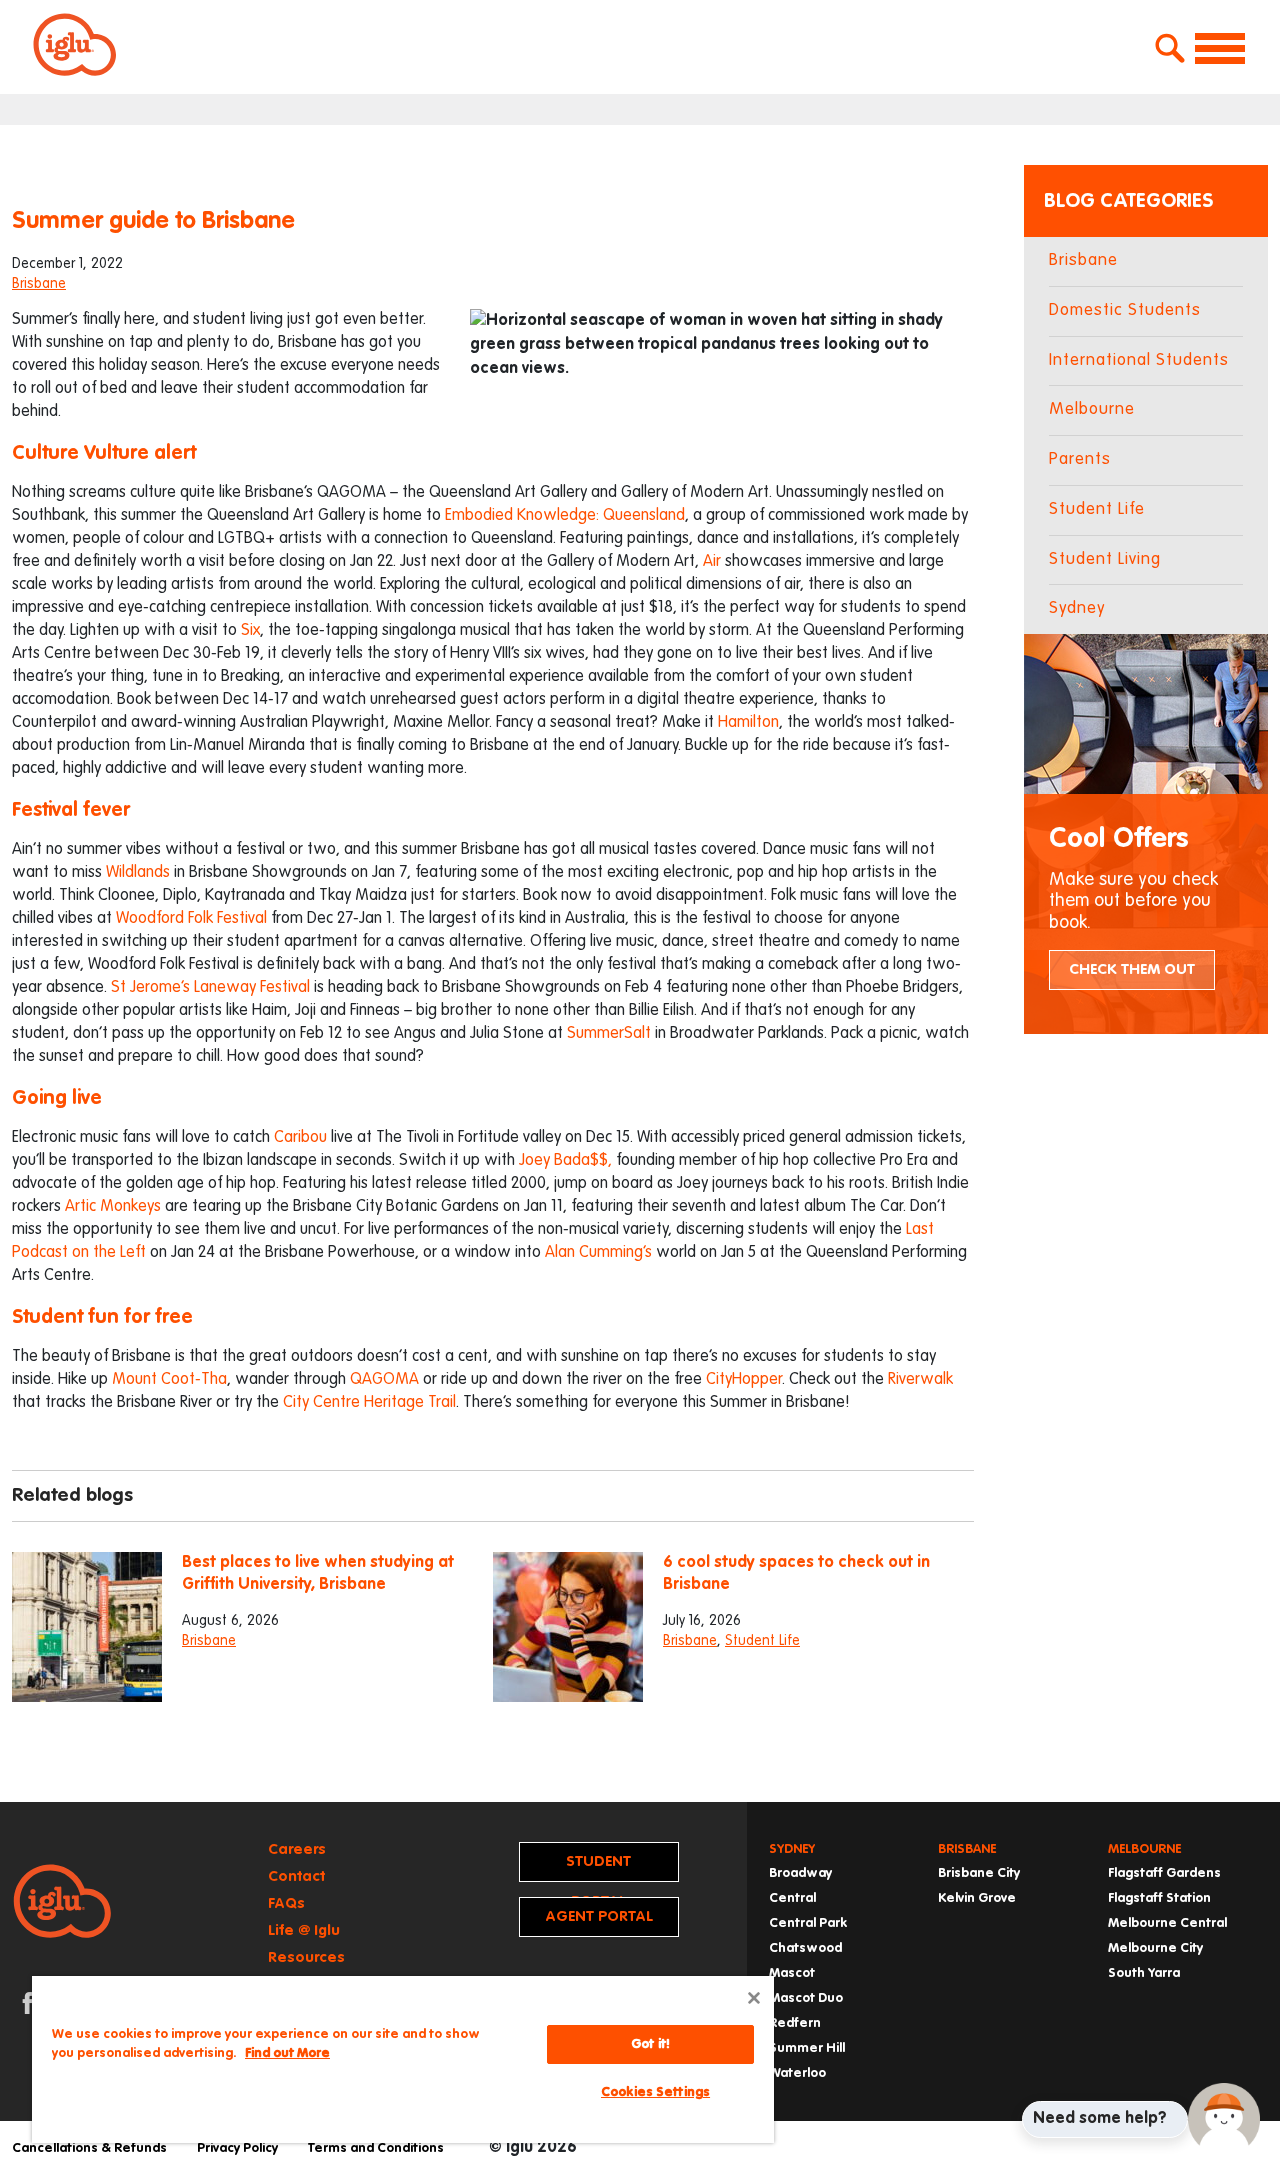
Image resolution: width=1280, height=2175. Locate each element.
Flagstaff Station (1159, 1898)
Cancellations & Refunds (89, 2148)
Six (250, 631)
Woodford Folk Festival (191, 919)
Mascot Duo (806, 1998)
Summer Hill (807, 2048)
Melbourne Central (1167, 1923)
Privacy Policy (237, 2148)
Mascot (792, 1973)
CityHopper (744, 1380)
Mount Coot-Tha (169, 1380)
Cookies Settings (655, 2092)
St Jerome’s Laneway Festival (210, 988)
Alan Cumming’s (598, 1253)
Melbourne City (1155, 1948)
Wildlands (138, 873)
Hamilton (748, 723)
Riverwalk (920, 1380)
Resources (306, 1957)
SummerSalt (607, 1034)
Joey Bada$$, (565, 1161)
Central (792, 1898)
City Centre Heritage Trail (369, 1403)
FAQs (286, 1903)
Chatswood (805, 1948)
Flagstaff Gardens (1164, 1873)
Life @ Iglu (304, 1930)
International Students (1139, 360)
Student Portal (598, 1868)
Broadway (800, 1873)
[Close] (754, 1998)
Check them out (1132, 969)
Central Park (808, 1923)
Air (712, 562)
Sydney (1077, 608)
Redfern (795, 2023)
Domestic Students (1125, 310)
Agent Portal (599, 1916)
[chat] (1224, 2119)
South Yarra (1144, 1973)
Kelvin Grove (977, 1898)
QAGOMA (384, 1380)
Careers (297, 1849)
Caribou (300, 1138)
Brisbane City (979, 1873)
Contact (296, 1876)
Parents (1080, 459)
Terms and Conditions (376, 2148)
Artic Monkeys (113, 1207)
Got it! (650, 2044)
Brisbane (39, 284)
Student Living (1105, 559)
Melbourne (1092, 409)
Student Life (762, 1641)
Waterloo (797, 2073)
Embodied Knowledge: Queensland (565, 516)
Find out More (287, 2053)
